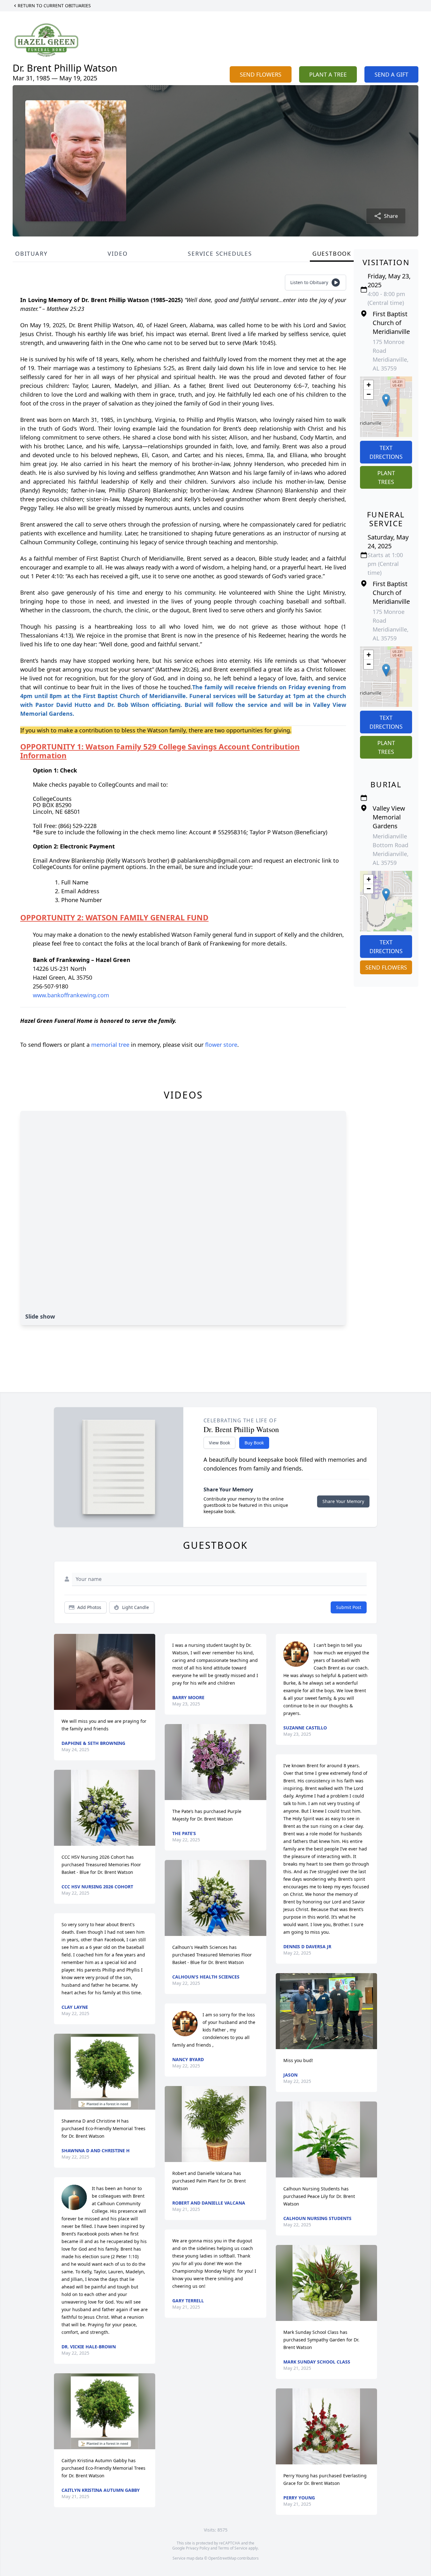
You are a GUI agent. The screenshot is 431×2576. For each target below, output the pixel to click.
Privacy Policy (198, 2548)
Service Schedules (220, 254)
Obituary (31, 254)
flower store (221, 1045)
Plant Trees (386, 477)
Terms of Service (233, 2548)
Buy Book (254, 1443)
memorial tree (110, 1045)
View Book (219, 1443)
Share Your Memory (343, 1501)
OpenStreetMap (222, 2558)
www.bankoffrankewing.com (71, 995)
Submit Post (349, 1607)
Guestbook (332, 254)
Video (118, 254)
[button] (386, 400)
